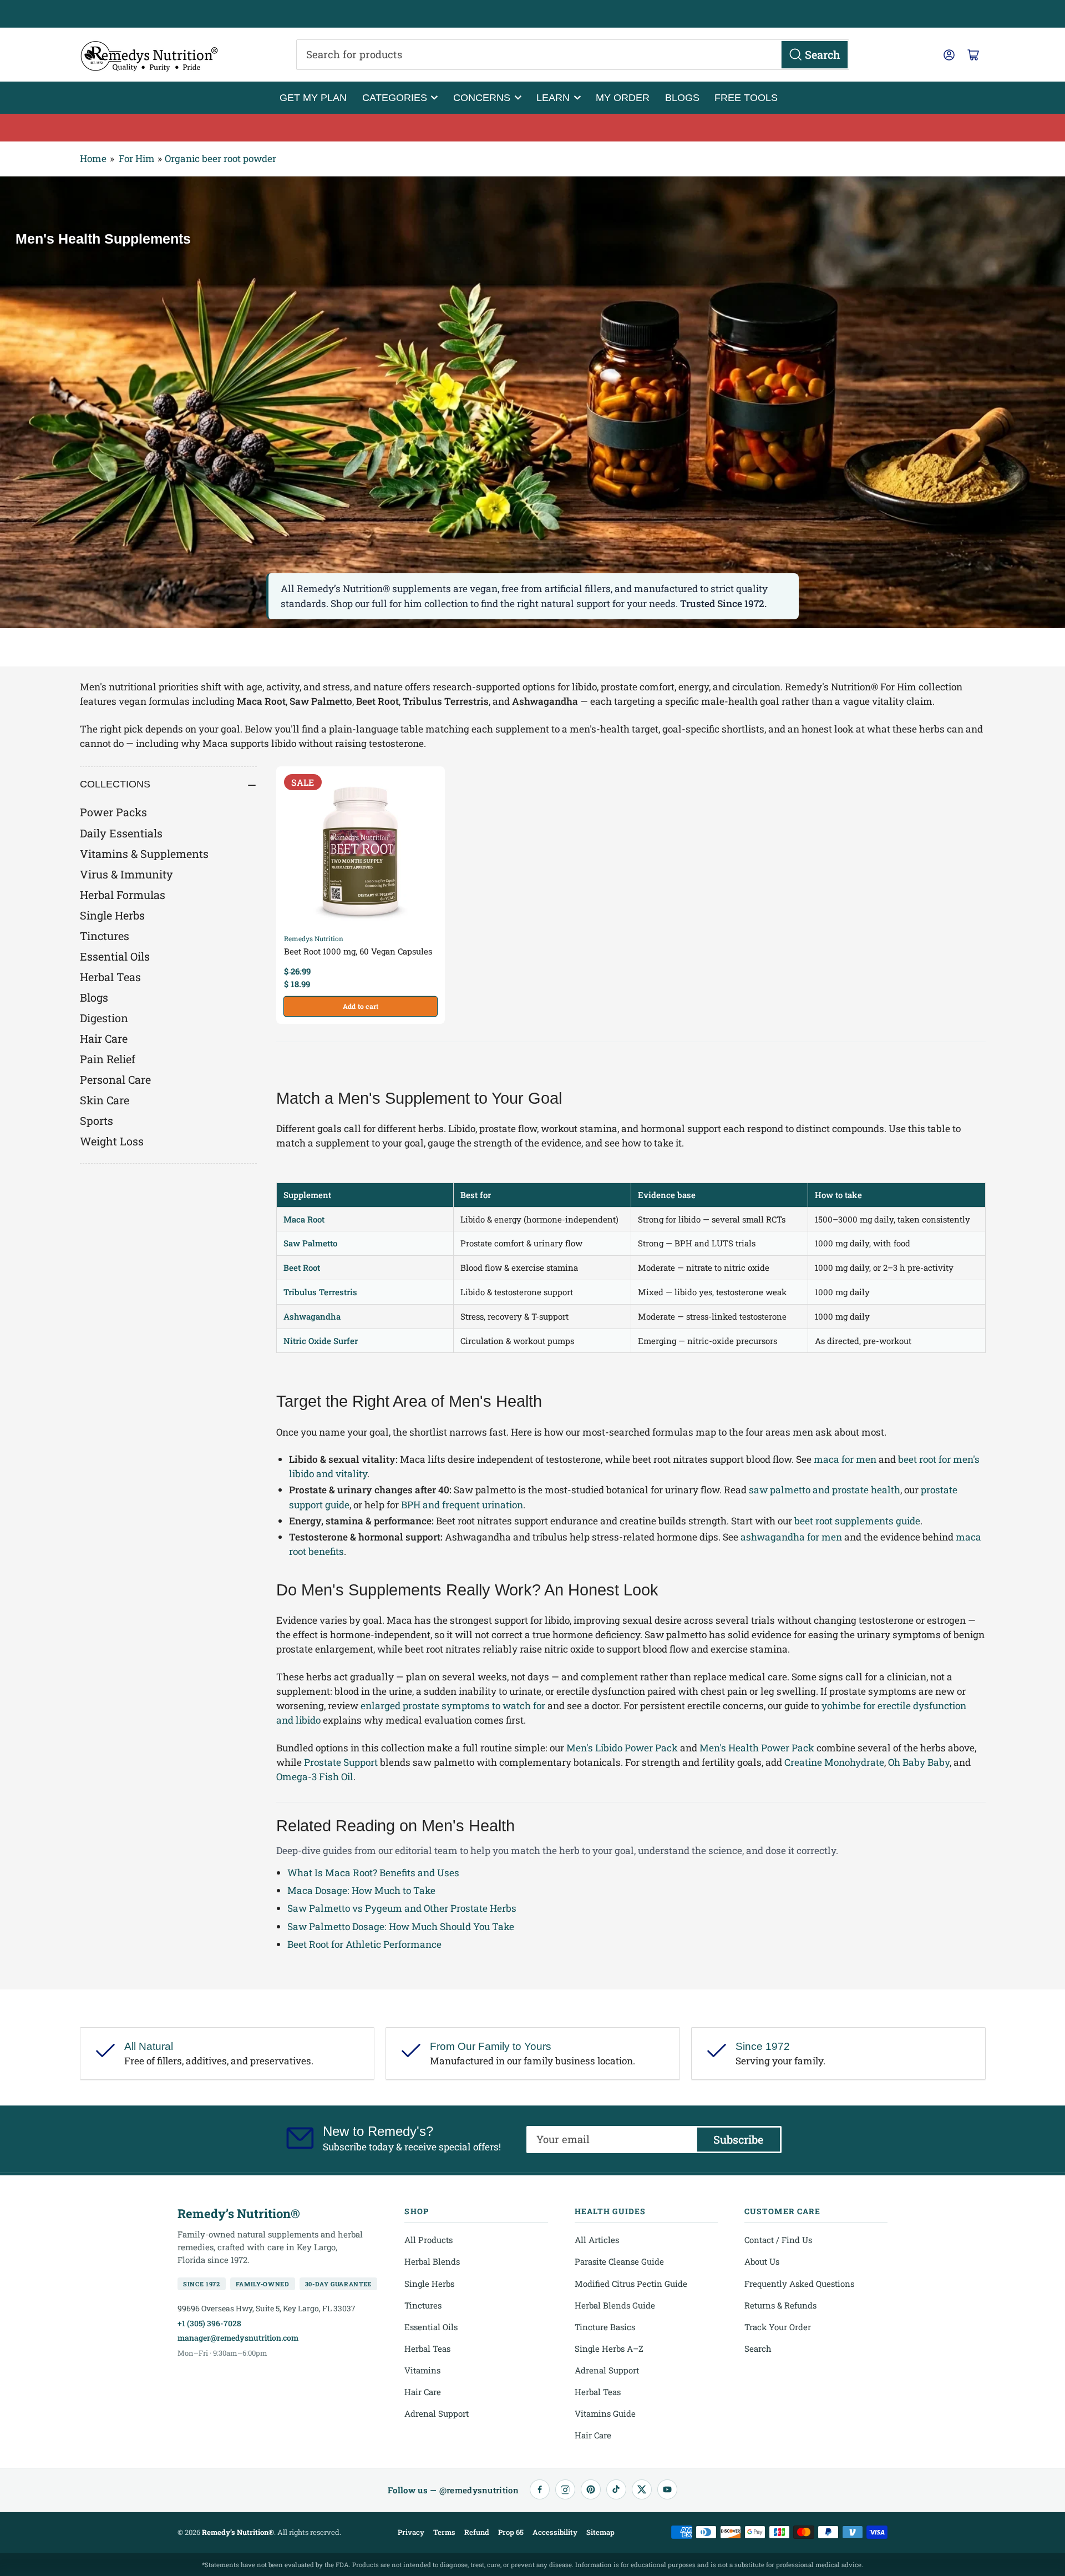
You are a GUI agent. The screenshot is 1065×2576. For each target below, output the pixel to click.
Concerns (482, 97)
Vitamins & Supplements (144, 853)
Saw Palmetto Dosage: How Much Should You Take (401, 1926)
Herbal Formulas (123, 895)
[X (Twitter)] (642, 2489)
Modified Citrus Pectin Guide (631, 2284)
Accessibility (555, 2532)
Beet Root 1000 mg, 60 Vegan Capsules (358, 951)
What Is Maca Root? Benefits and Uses (373, 1873)
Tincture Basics (605, 2327)
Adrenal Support (437, 2413)
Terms (444, 2532)
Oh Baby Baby (919, 1762)
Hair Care (104, 1038)
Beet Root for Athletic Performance (364, 1944)
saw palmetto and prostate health (825, 1490)
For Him (137, 158)
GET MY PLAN (313, 97)
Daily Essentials (121, 833)
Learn (553, 97)
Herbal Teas (110, 977)
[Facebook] (540, 2489)
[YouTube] (667, 2489)
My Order (623, 97)
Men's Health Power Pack (757, 1748)
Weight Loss (112, 1141)
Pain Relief (108, 1059)
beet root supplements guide (857, 1521)
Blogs (682, 97)
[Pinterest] (591, 2489)
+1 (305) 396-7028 (209, 2323)
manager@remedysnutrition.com (238, 2338)
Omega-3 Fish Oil (315, 1777)
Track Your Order (778, 2327)
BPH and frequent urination (462, 1505)
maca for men (845, 1459)
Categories (395, 97)
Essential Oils (115, 956)
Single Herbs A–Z (609, 2348)
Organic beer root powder (220, 158)
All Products (428, 2240)
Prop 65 (511, 2532)
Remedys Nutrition (314, 938)
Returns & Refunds (780, 2305)
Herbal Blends (432, 2261)
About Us (762, 2261)
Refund (477, 2532)
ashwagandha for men (791, 1537)
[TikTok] (616, 2489)
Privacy (411, 2532)
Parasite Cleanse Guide (619, 2261)
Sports (97, 1120)
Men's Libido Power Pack (622, 1748)
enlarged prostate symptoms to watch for (453, 1706)
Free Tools (746, 97)
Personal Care (115, 1079)
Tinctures (105, 936)
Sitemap (600, 2532)
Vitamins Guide (605, 2413)
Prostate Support (341, 1762)
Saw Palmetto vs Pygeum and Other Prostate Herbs (402, 1908)
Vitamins (422, 2370)
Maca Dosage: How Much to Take (361, 1890)
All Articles (597, 2240)
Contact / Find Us (778, 2240)
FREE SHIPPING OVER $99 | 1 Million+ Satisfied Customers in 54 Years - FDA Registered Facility (532, 14)
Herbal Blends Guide (615, 2305)
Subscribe (738, 2139)
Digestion (104, 1018)
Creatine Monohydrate (834, 1762)
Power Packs (113, 812)
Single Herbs (112, 915)
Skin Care (105, 1100)
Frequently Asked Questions (799, 2284)
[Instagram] (565, 2489)
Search (758, 2348)
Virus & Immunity (126, 874)
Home (93, 158)
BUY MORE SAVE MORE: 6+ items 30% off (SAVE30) (533, 127)
